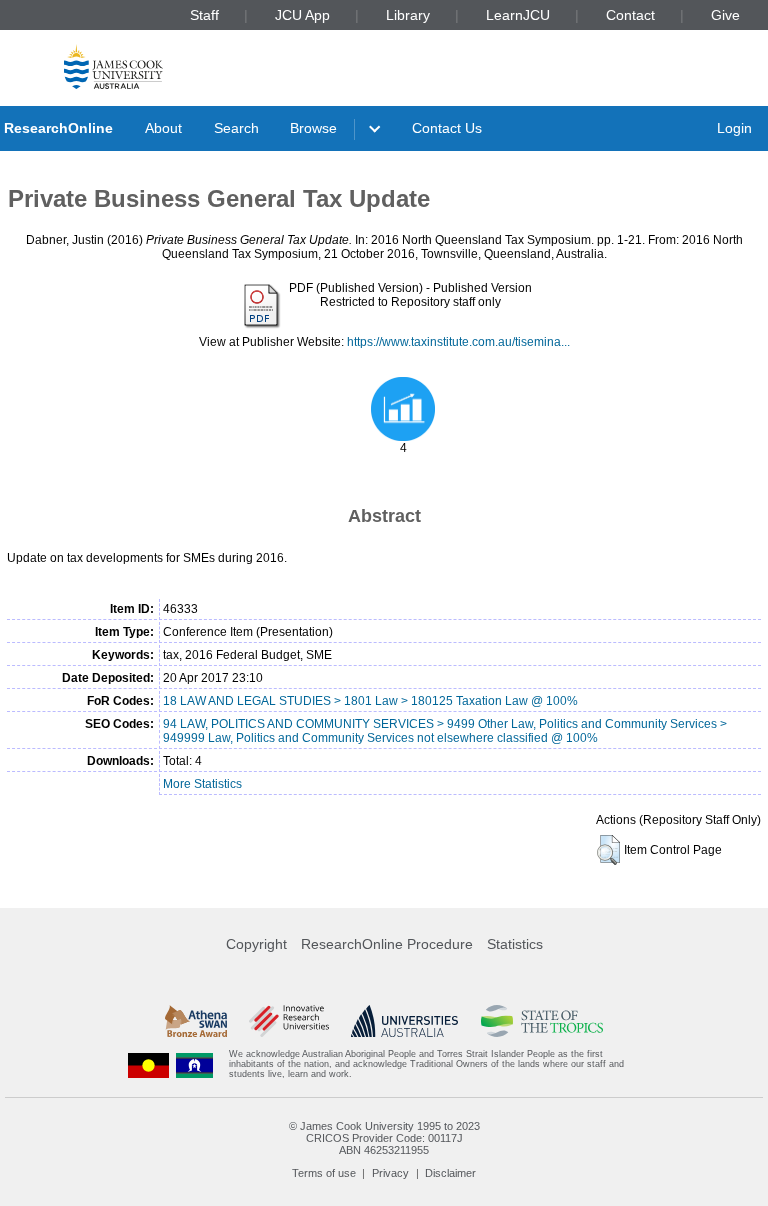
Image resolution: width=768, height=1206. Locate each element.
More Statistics (202, 784)
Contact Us (447, 128)
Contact (630, 15)
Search (236, 128)
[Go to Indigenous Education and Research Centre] (149, 1064)
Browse (313, 128)
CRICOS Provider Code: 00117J (384, 1138)
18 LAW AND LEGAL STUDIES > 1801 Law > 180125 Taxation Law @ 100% (370, 701)
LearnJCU (518, 15)
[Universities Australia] (404, 1021)
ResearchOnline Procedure (387, 944)
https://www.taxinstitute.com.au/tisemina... (458, 342)
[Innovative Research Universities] (288, 1021)
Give (725, 15)
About (163, 128)
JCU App (302, 15)
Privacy (390, 1173)
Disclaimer (450, 1173)
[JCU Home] (113, 66)
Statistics (515, 944)
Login (734, 128)
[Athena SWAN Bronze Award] (196, 1021)
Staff (204, 15)
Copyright (256, 944)
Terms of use (324, 1173)
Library (408, 15)
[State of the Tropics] (542, 1021)
